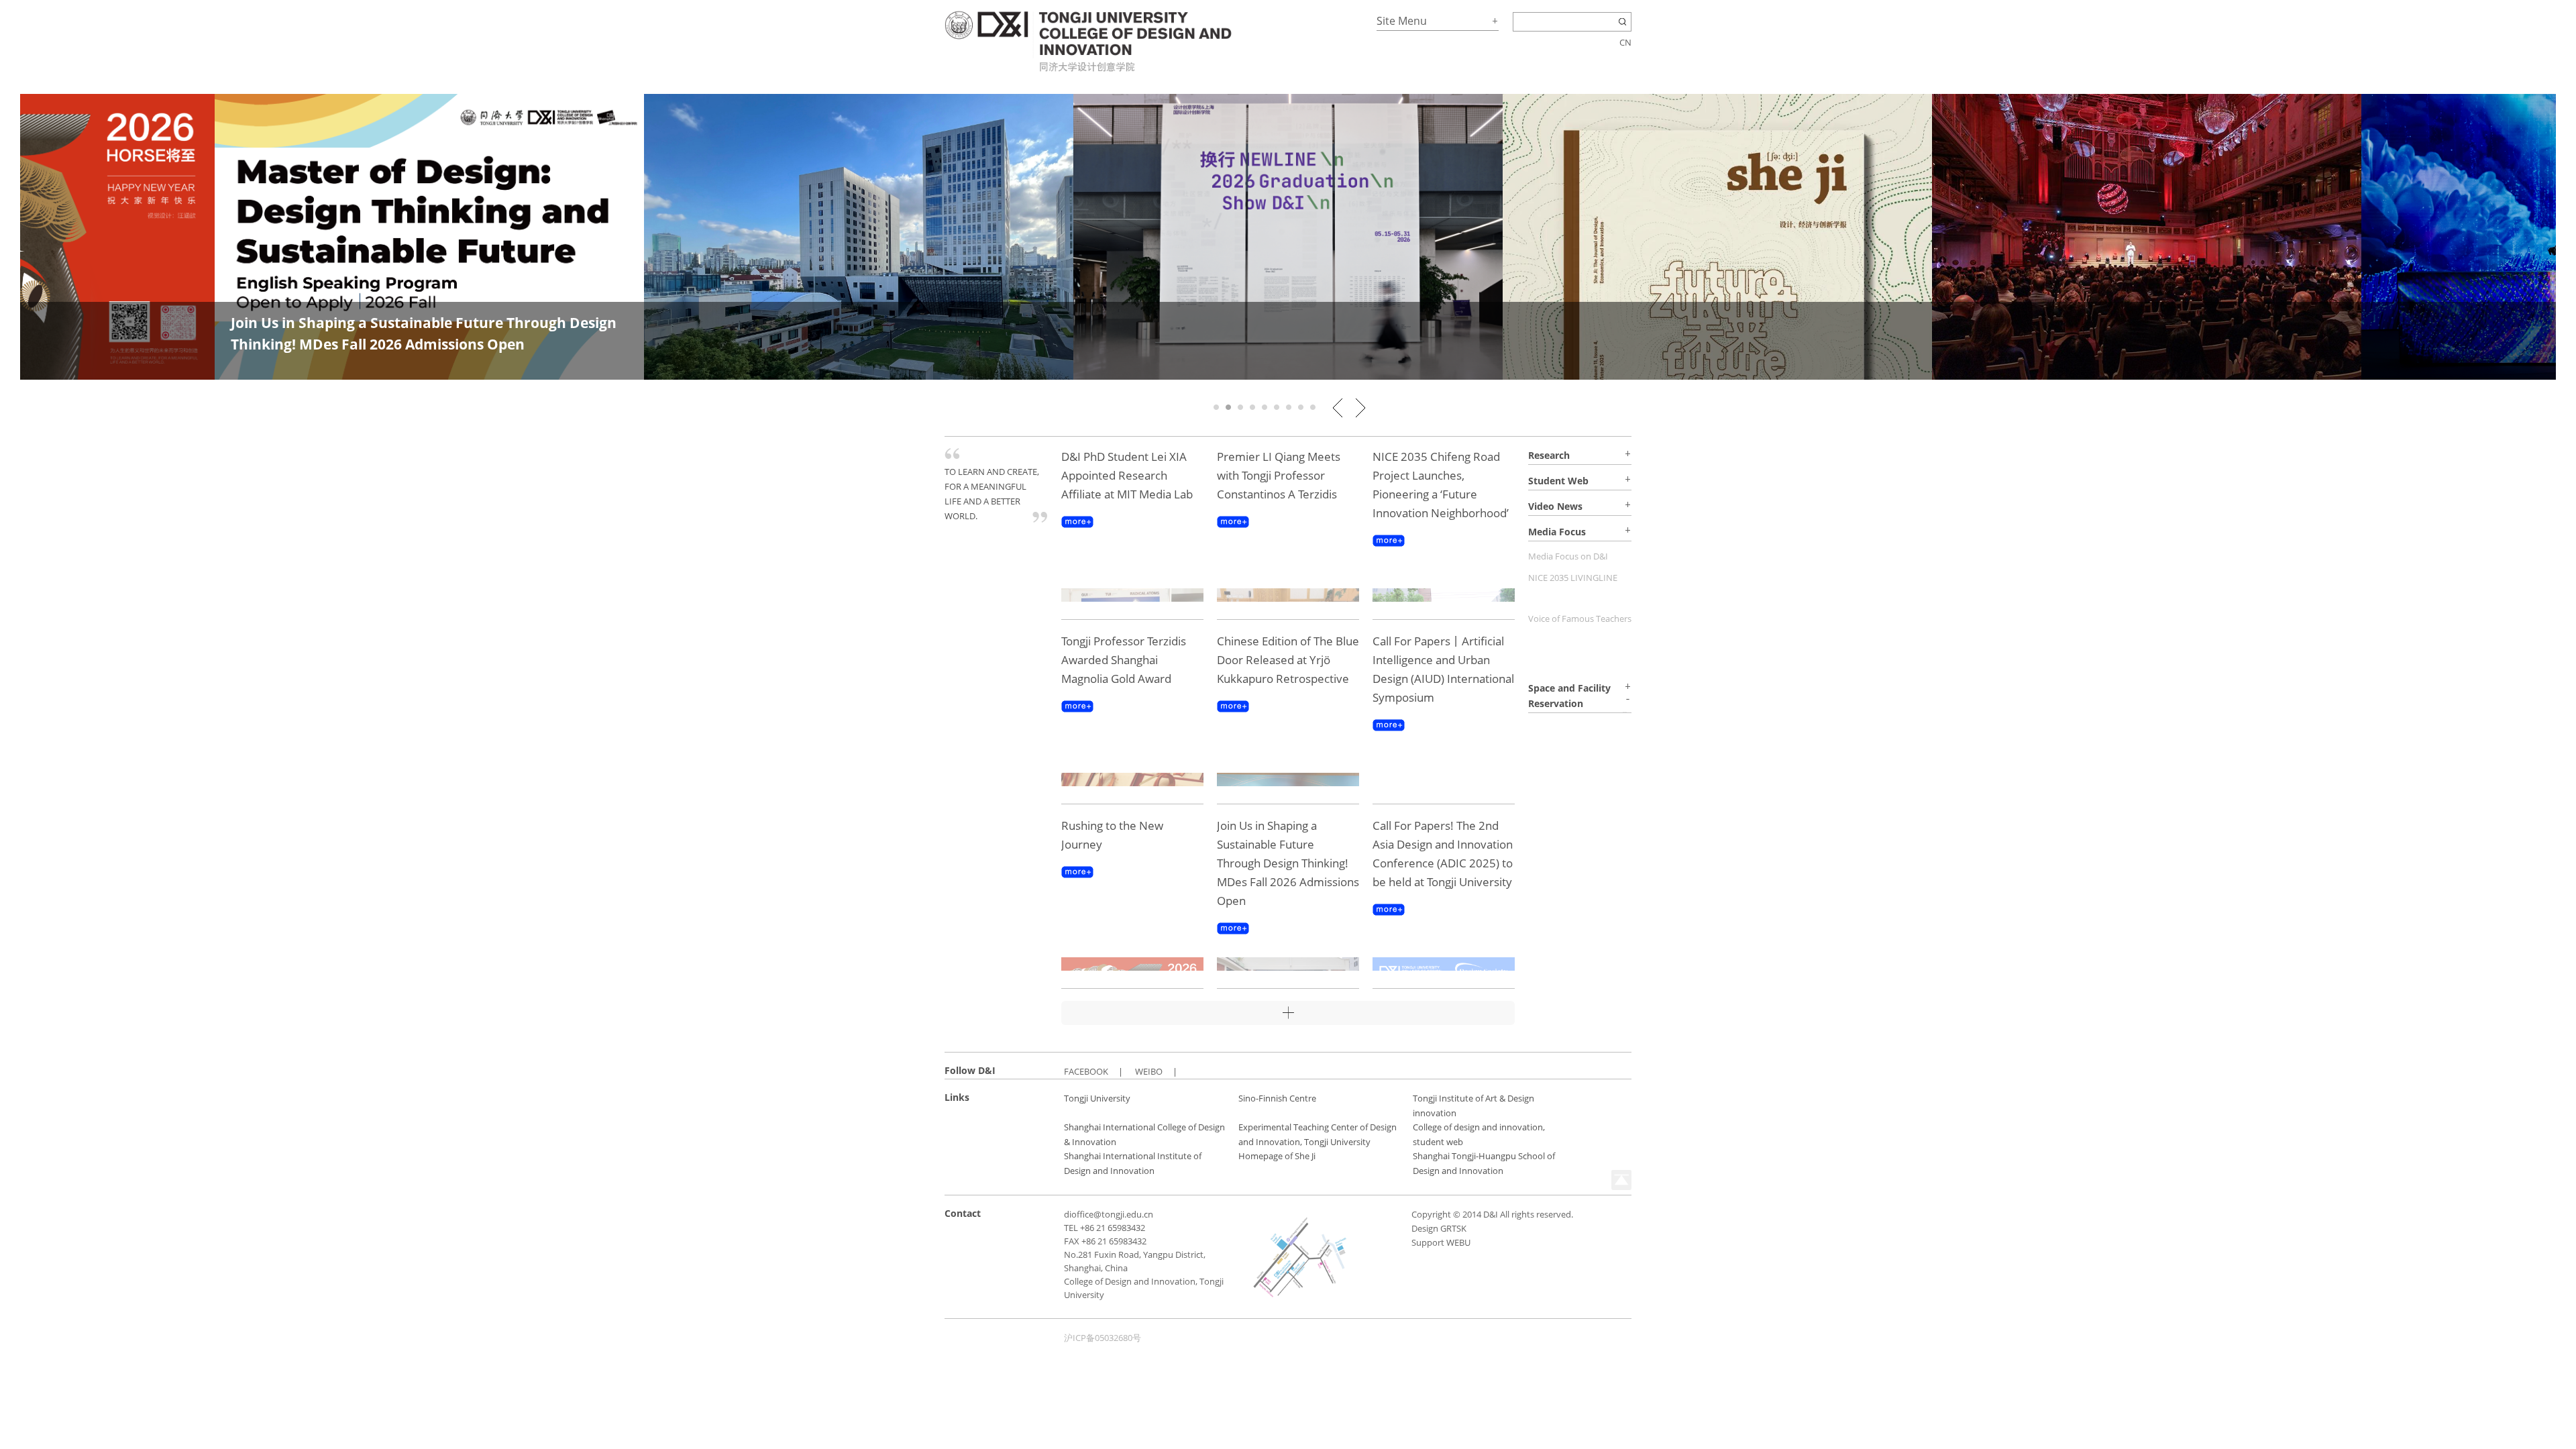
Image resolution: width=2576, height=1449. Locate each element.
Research (1549, 455)
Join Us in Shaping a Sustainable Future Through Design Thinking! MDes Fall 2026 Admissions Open (1288, 863)
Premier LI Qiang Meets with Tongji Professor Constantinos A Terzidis (1279, 475)
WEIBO (1149, 1071)
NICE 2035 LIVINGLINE (1573, 578)
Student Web (1558, 481)
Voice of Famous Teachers (1580, 619)
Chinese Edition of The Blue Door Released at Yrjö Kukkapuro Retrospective (1288, 660)
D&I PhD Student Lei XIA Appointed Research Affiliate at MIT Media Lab (1127, 475)
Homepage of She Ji (1277, 1156)
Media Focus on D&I (1568, 556)
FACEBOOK (1086, 1071)
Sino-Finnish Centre (1277, 1098)
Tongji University (1097, 1098)
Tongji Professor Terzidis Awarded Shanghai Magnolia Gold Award (1124, 660)
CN (1625, 42)
